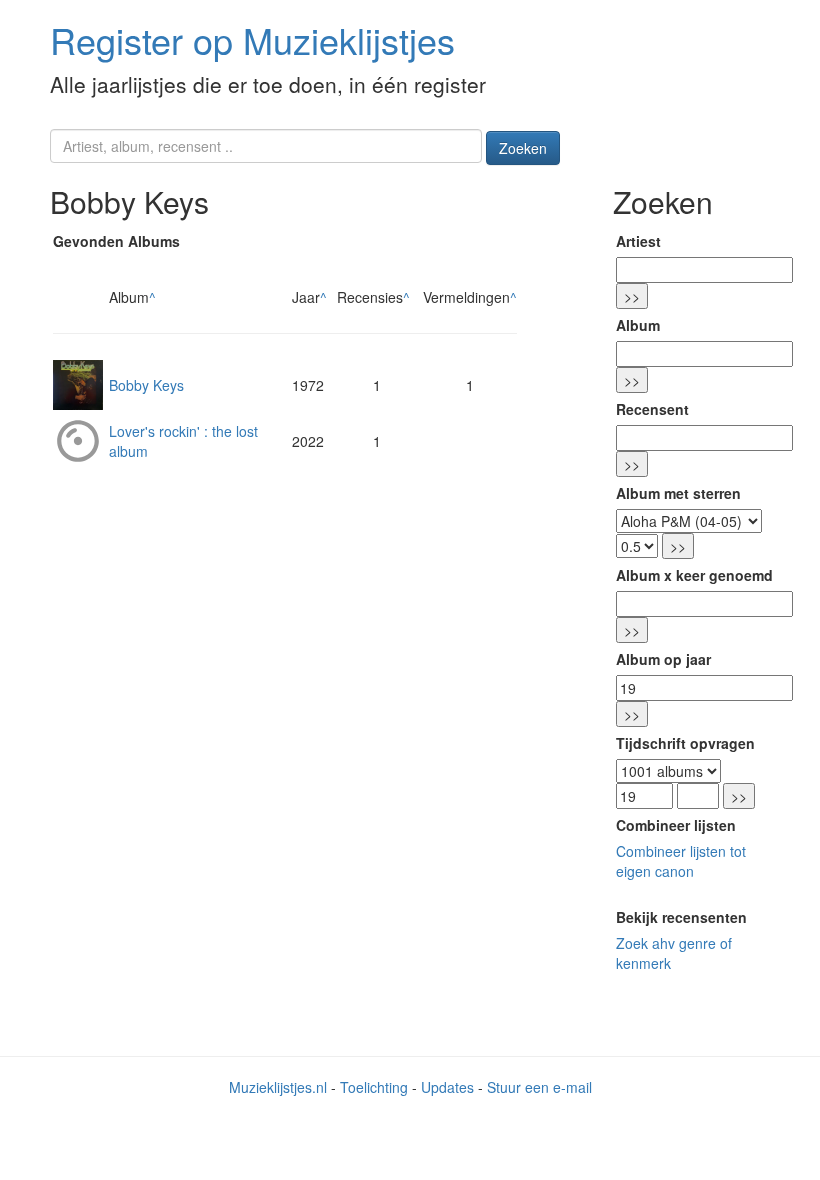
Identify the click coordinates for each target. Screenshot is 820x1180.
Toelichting (374, 1087)
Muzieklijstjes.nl (278, 1087)
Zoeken (523, 148)
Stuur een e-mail (539, 1087)
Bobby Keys (146, 385)
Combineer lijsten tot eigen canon (681, 861)
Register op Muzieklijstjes (252, 39)
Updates (447, 1087)
